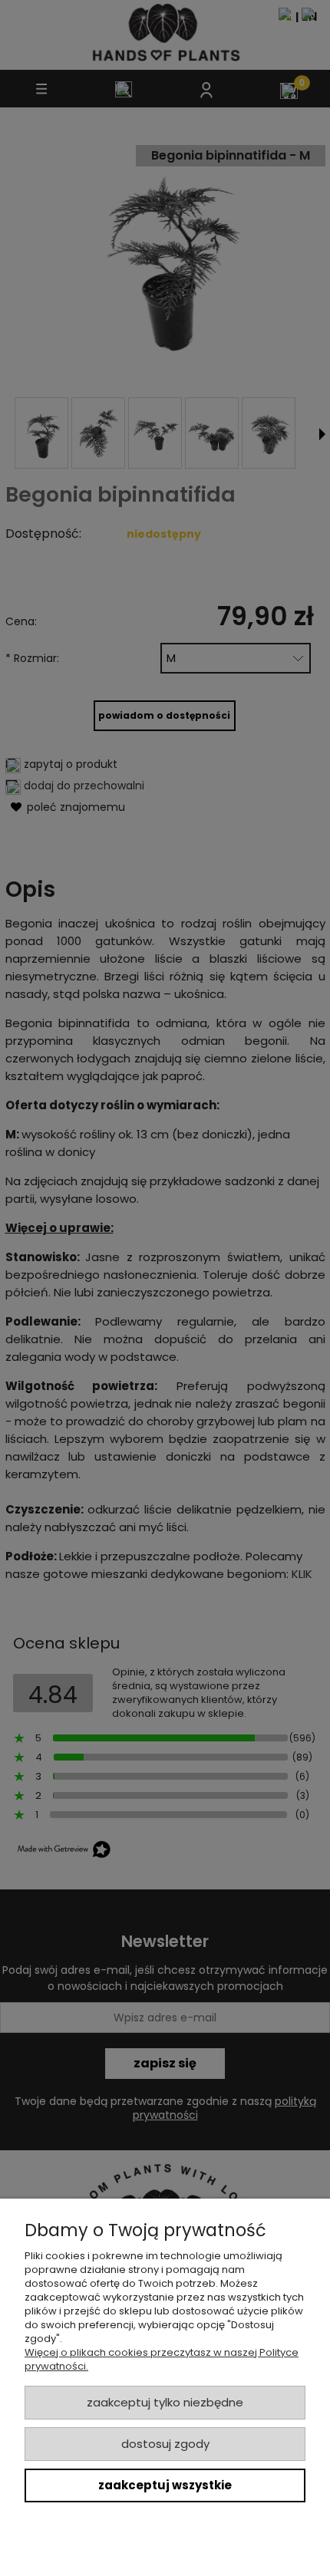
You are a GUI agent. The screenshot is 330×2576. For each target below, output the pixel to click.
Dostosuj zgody (165, 2444)
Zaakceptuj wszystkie (165, 2485)
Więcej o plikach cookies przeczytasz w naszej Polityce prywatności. (162, 2359)
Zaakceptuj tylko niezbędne (165, 2402)
